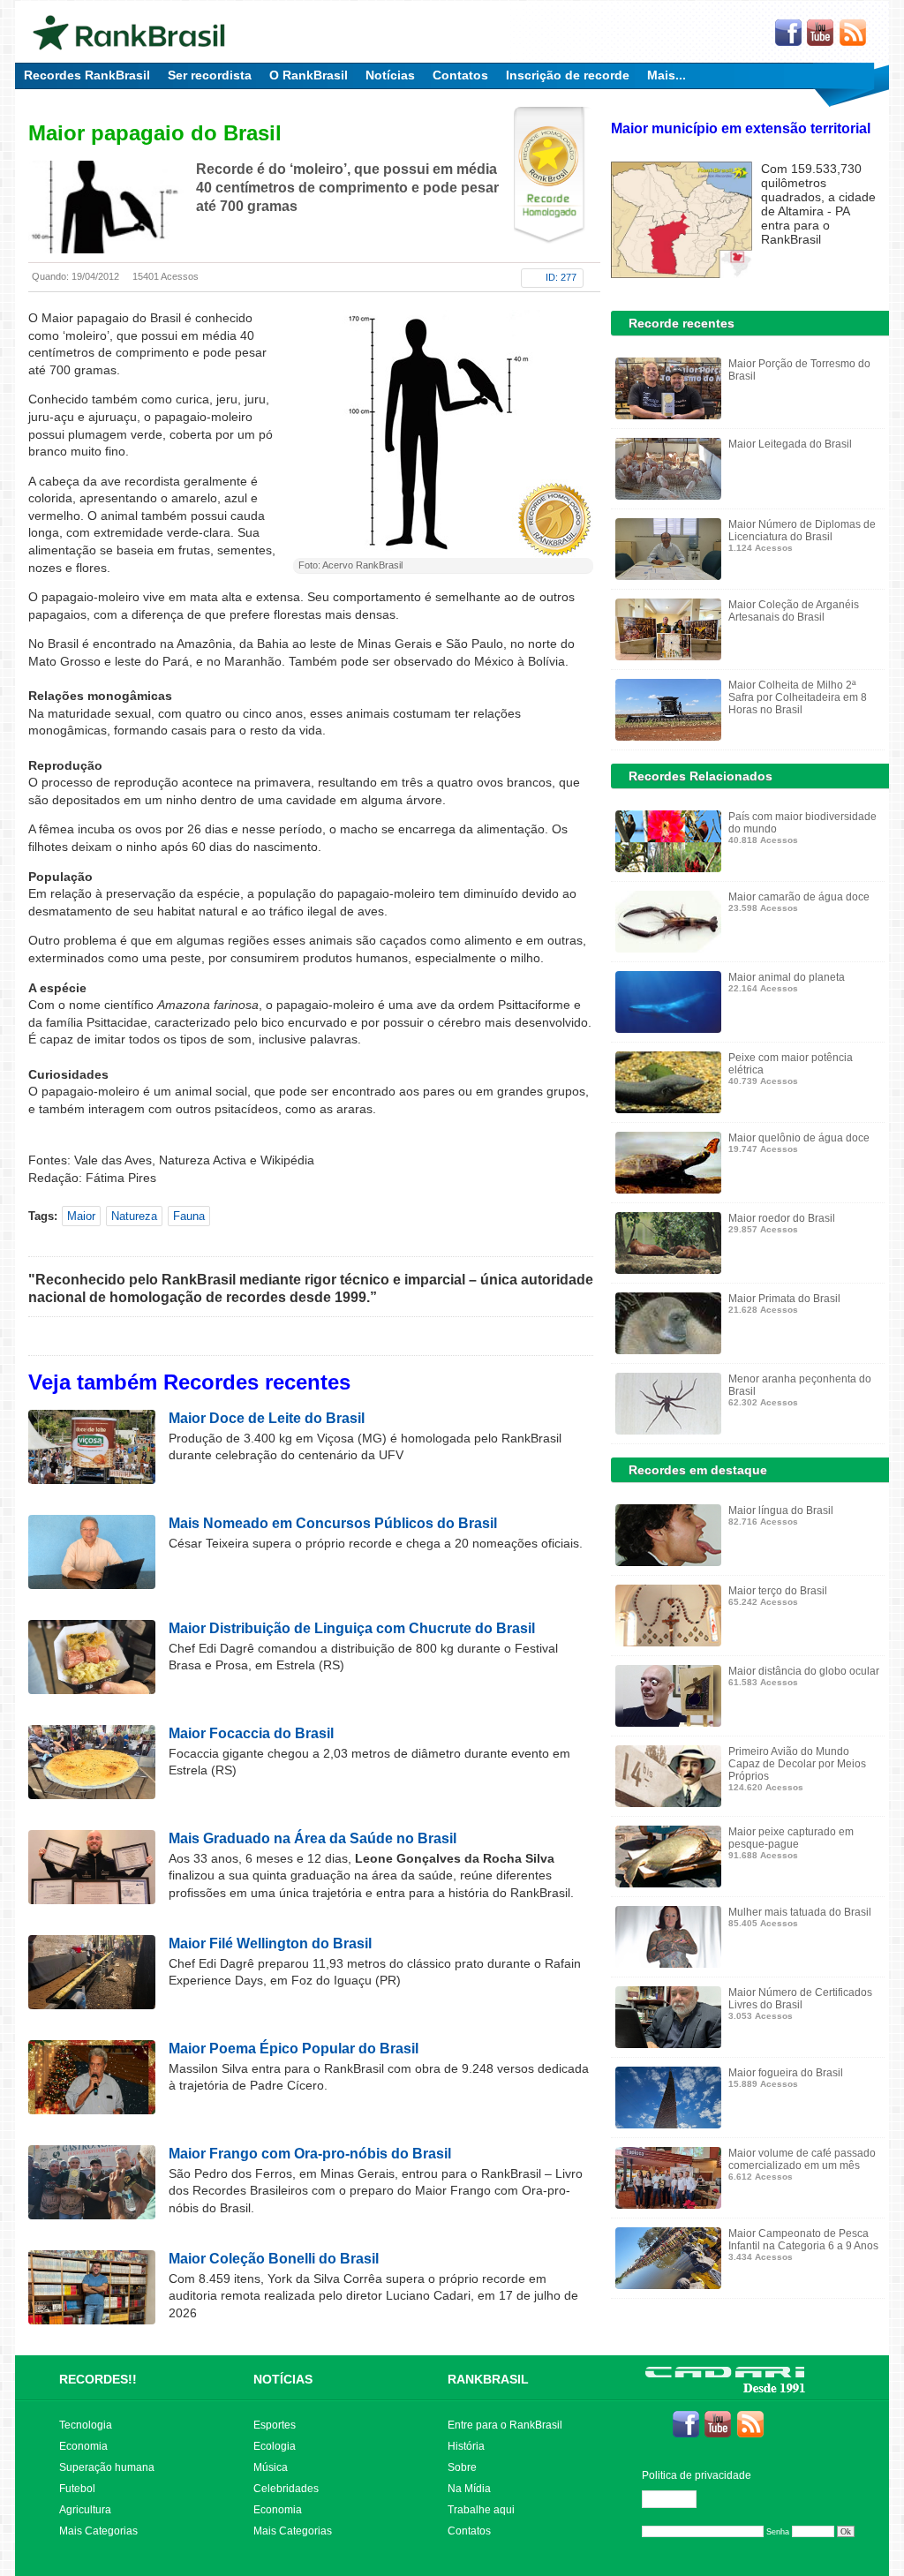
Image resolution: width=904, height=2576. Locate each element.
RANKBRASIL (488, 2379)
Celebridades (286, 2489)
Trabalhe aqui (481, 2510)
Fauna (189, 1216)
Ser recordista (210, 75)
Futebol (77, 2489)
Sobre (462, 2467)
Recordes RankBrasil (87, 75)
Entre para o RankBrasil (505, 2425)
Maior (81, 1216)
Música (271, 2467)
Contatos (460, 75)
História (466, 2446)
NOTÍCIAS (283, 2379)
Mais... (667, 75)
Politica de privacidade (697, 2475)
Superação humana (107, 2467)
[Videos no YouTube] (821, 34)
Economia (83, 2446)
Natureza (134, 1216)
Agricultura (85, 2510)
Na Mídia (469, 2489)
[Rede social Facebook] (788, 34)
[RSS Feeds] (854, 34)
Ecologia (275, 2446)
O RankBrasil (309, 75)
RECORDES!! (98, 2379)
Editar (677, 2499)
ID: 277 (561, 277)
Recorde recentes (682, 323)
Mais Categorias (98, 2531)
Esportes (275, 2425)
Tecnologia (86, 2425)
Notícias (390, 75)
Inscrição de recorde (568, 75)
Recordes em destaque (698, 1470)
